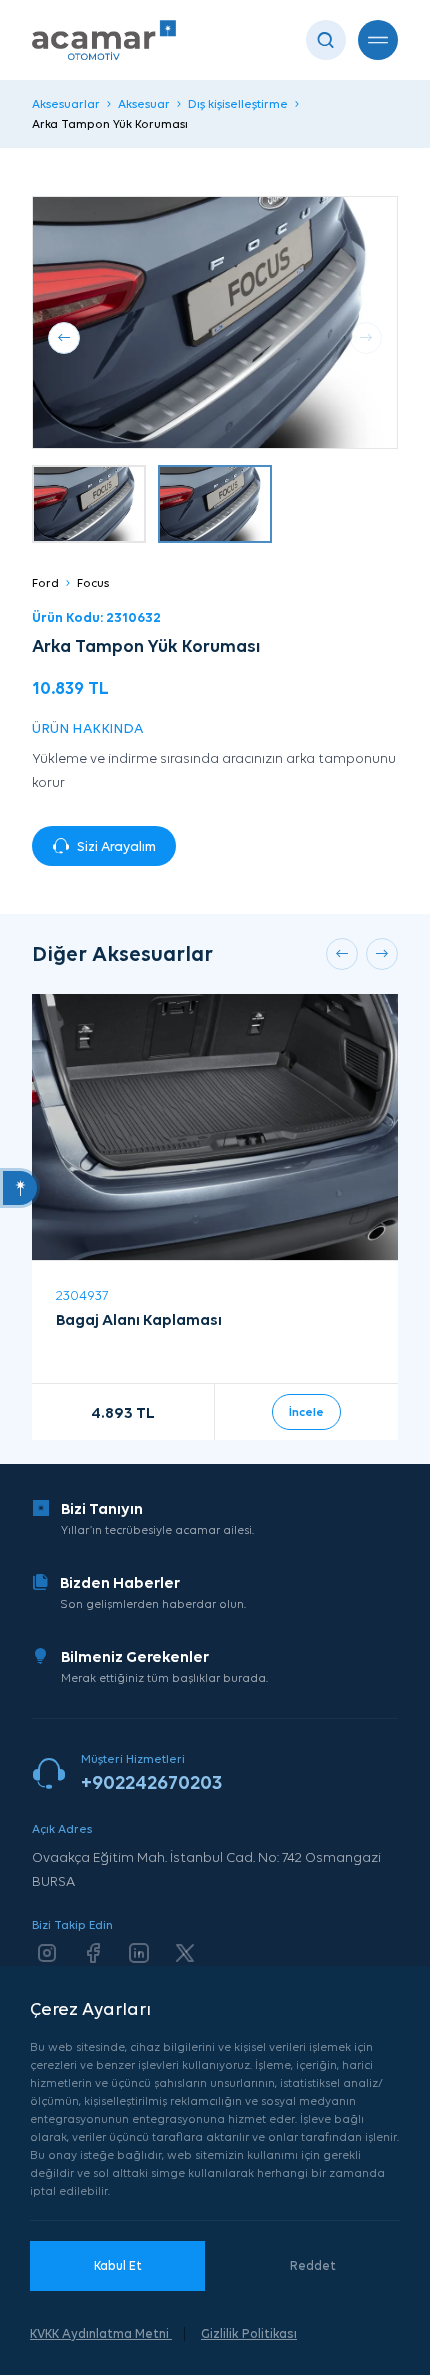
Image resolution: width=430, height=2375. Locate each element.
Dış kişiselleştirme (238, 103)
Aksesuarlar (66, 103)
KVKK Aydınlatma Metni (101, 2333)
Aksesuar (144, 103)
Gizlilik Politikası (249, 2333)
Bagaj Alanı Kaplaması (139, 1319)
